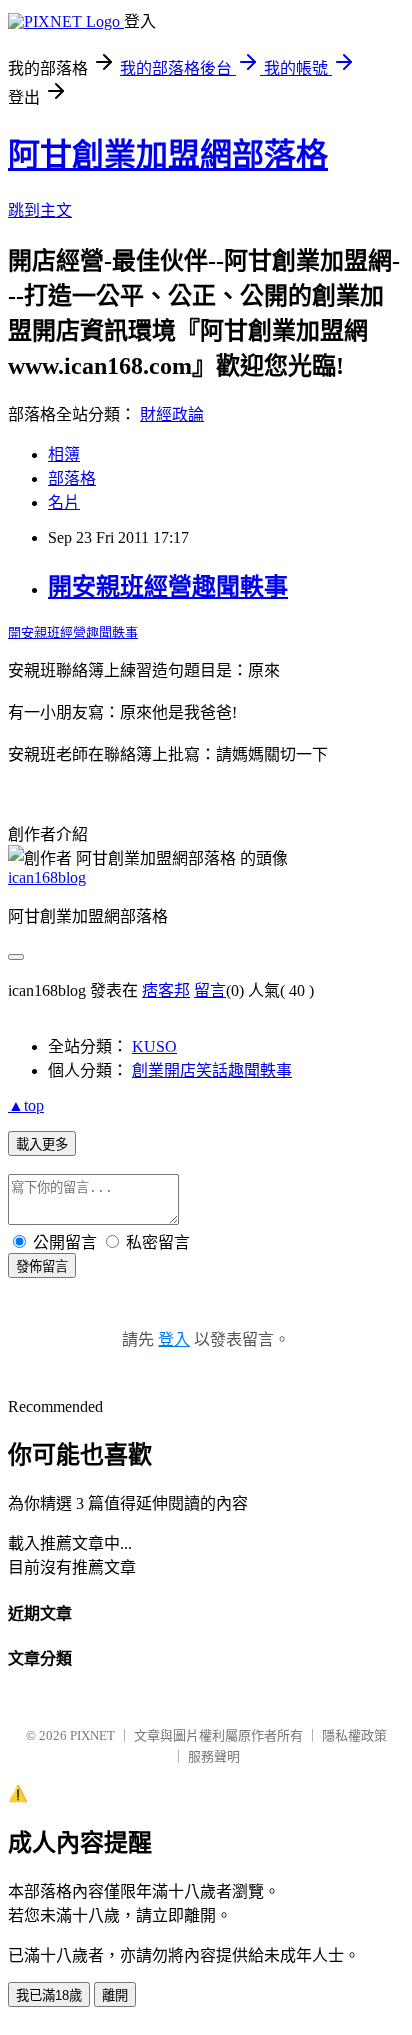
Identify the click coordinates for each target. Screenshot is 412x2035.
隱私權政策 (354, 1735)
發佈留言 (42, 1266)
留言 (210, 990)
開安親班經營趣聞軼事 (168, 587)
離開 (115, 1995)
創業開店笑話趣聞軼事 (212, 1070)
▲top (26, 1105)
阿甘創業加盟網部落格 (168, 155)
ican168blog (47, 877)
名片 (64, 502)
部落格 (72, 478)
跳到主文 (40, 210)
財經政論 (172, 414)
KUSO (154, 1046)
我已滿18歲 (49, 1995)
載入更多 (42, 1144)
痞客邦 (166, 990)
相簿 (64, 454)
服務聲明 (214, 1756)
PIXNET (92, 1735)
